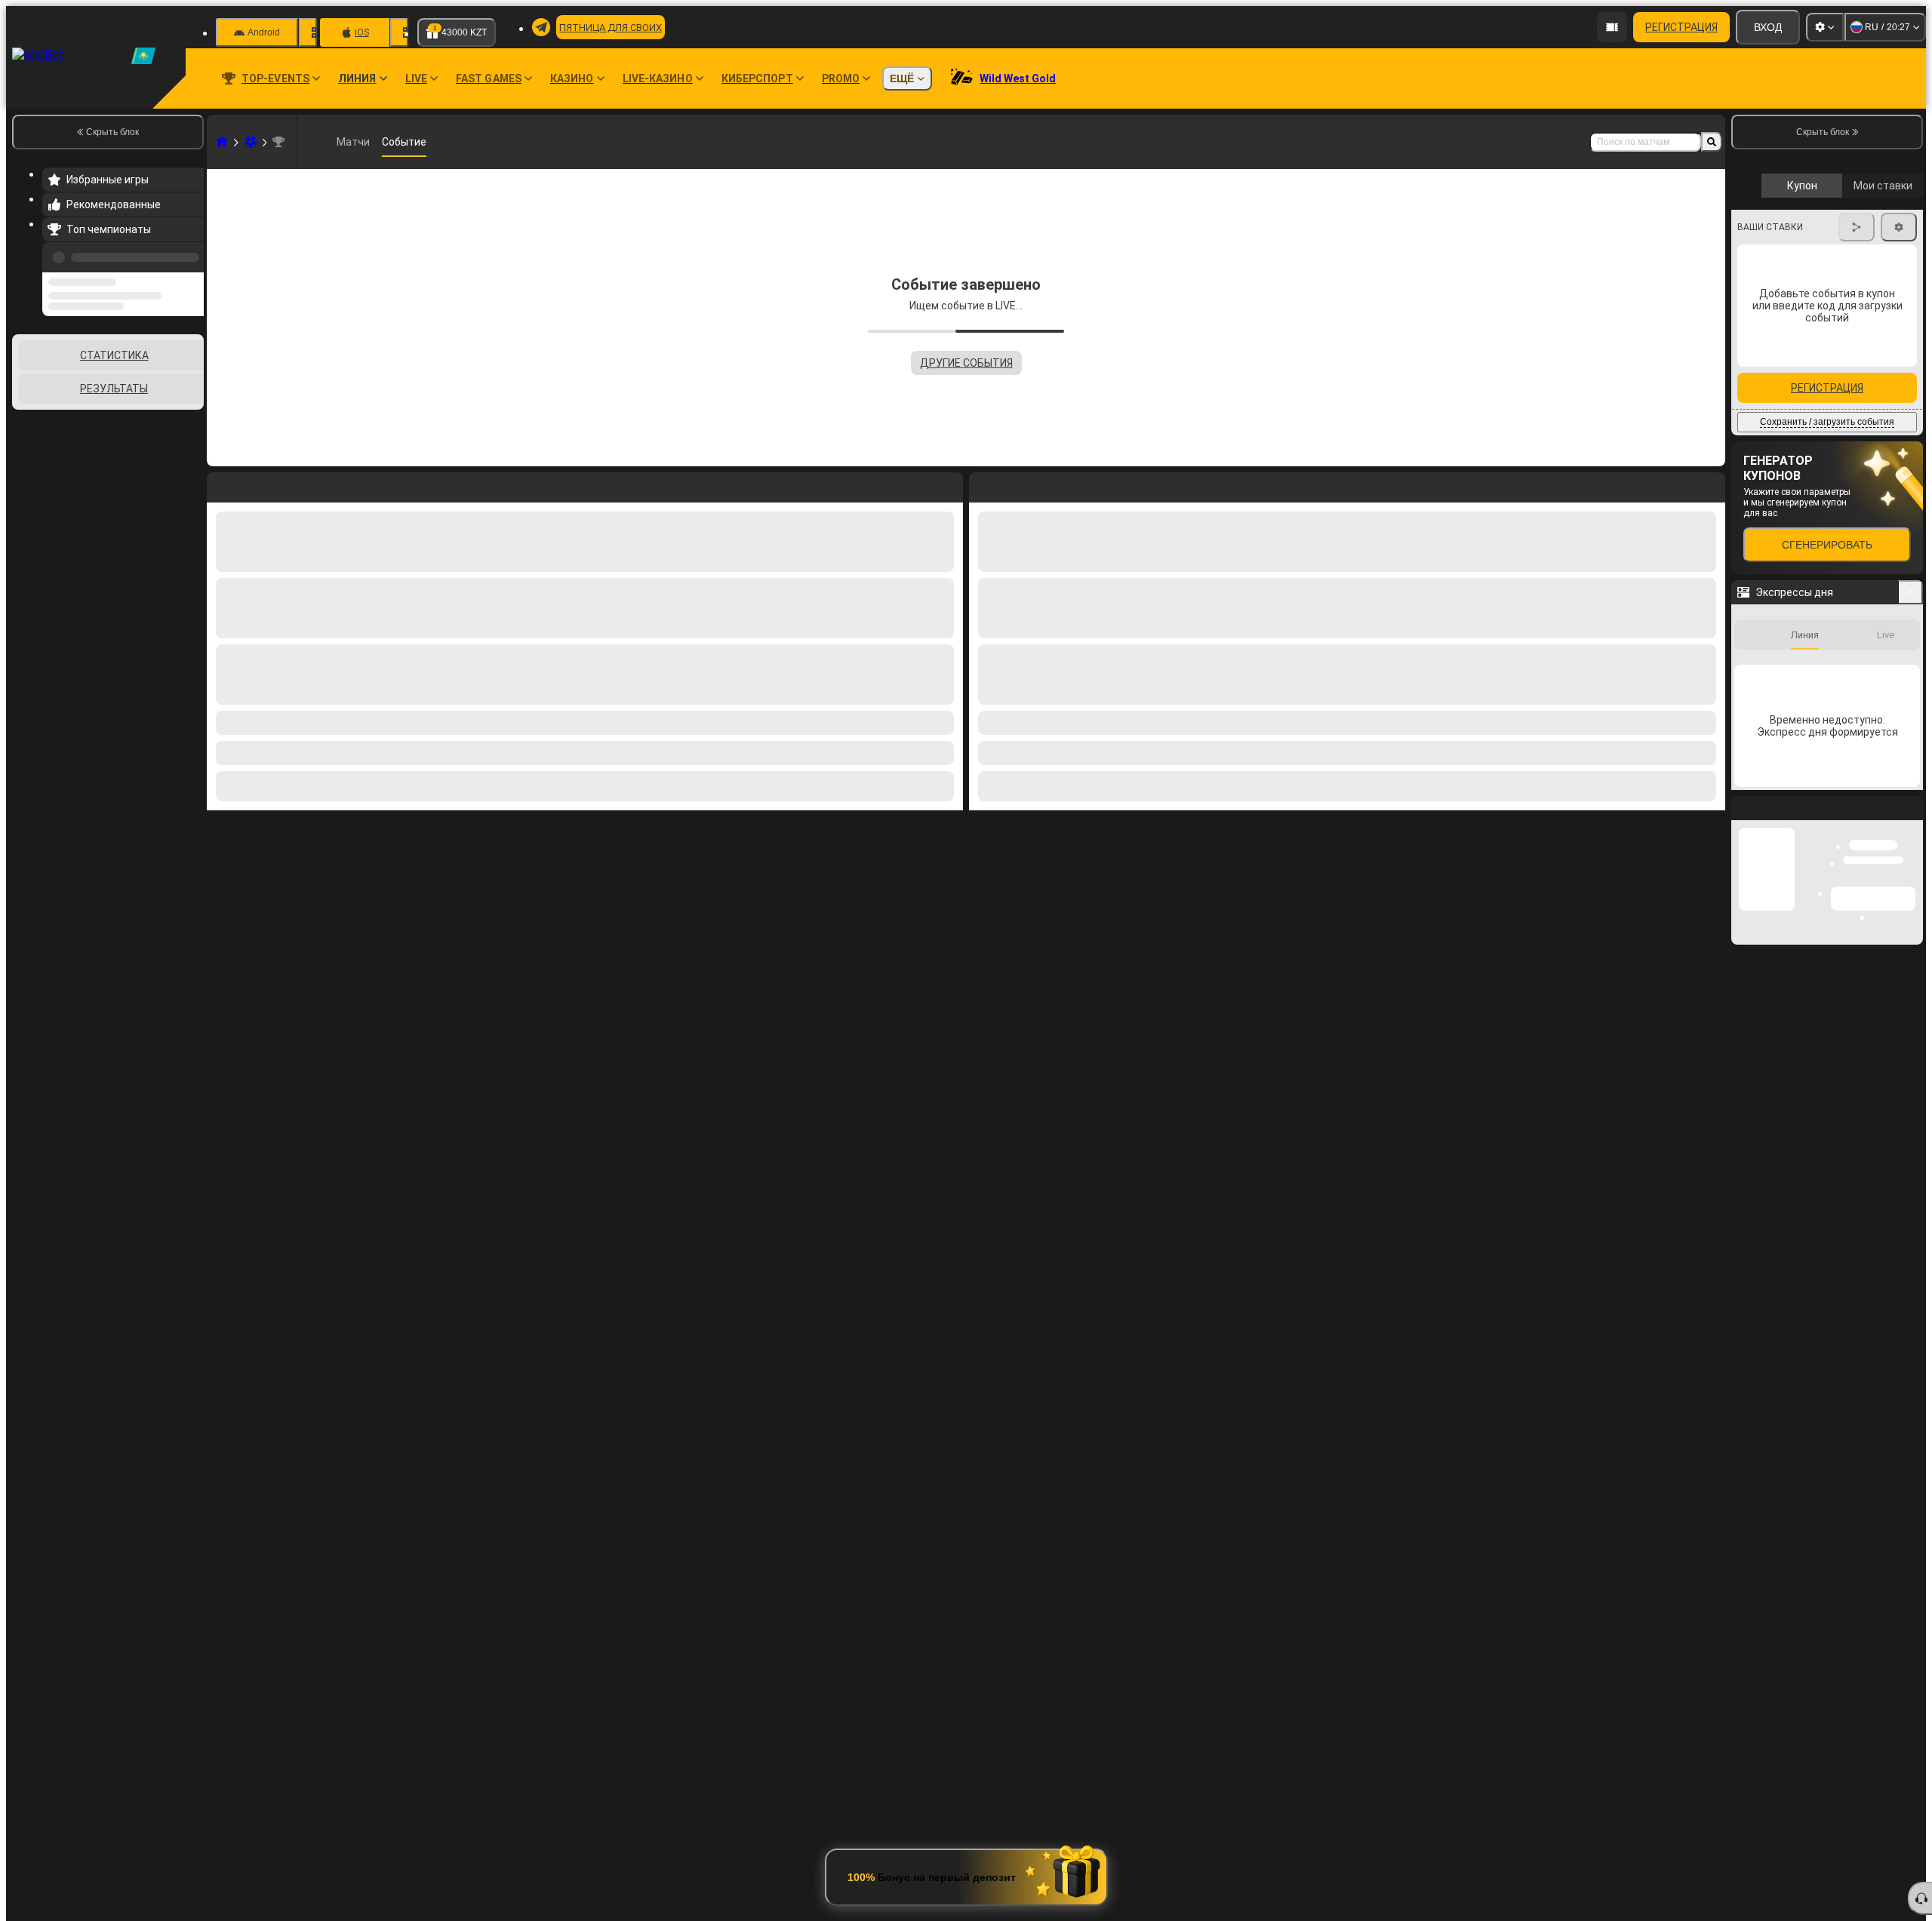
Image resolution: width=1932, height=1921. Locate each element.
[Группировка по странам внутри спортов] (191, 412)
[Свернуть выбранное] (172, 412)
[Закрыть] (1911, 948)
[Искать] (1712, 142)
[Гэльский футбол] (251, 142)
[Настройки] (1825, 27)
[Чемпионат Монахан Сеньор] (278, 142)
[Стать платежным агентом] (1612, 27)
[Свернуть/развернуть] (1910, 720)
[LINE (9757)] (222, 142)
